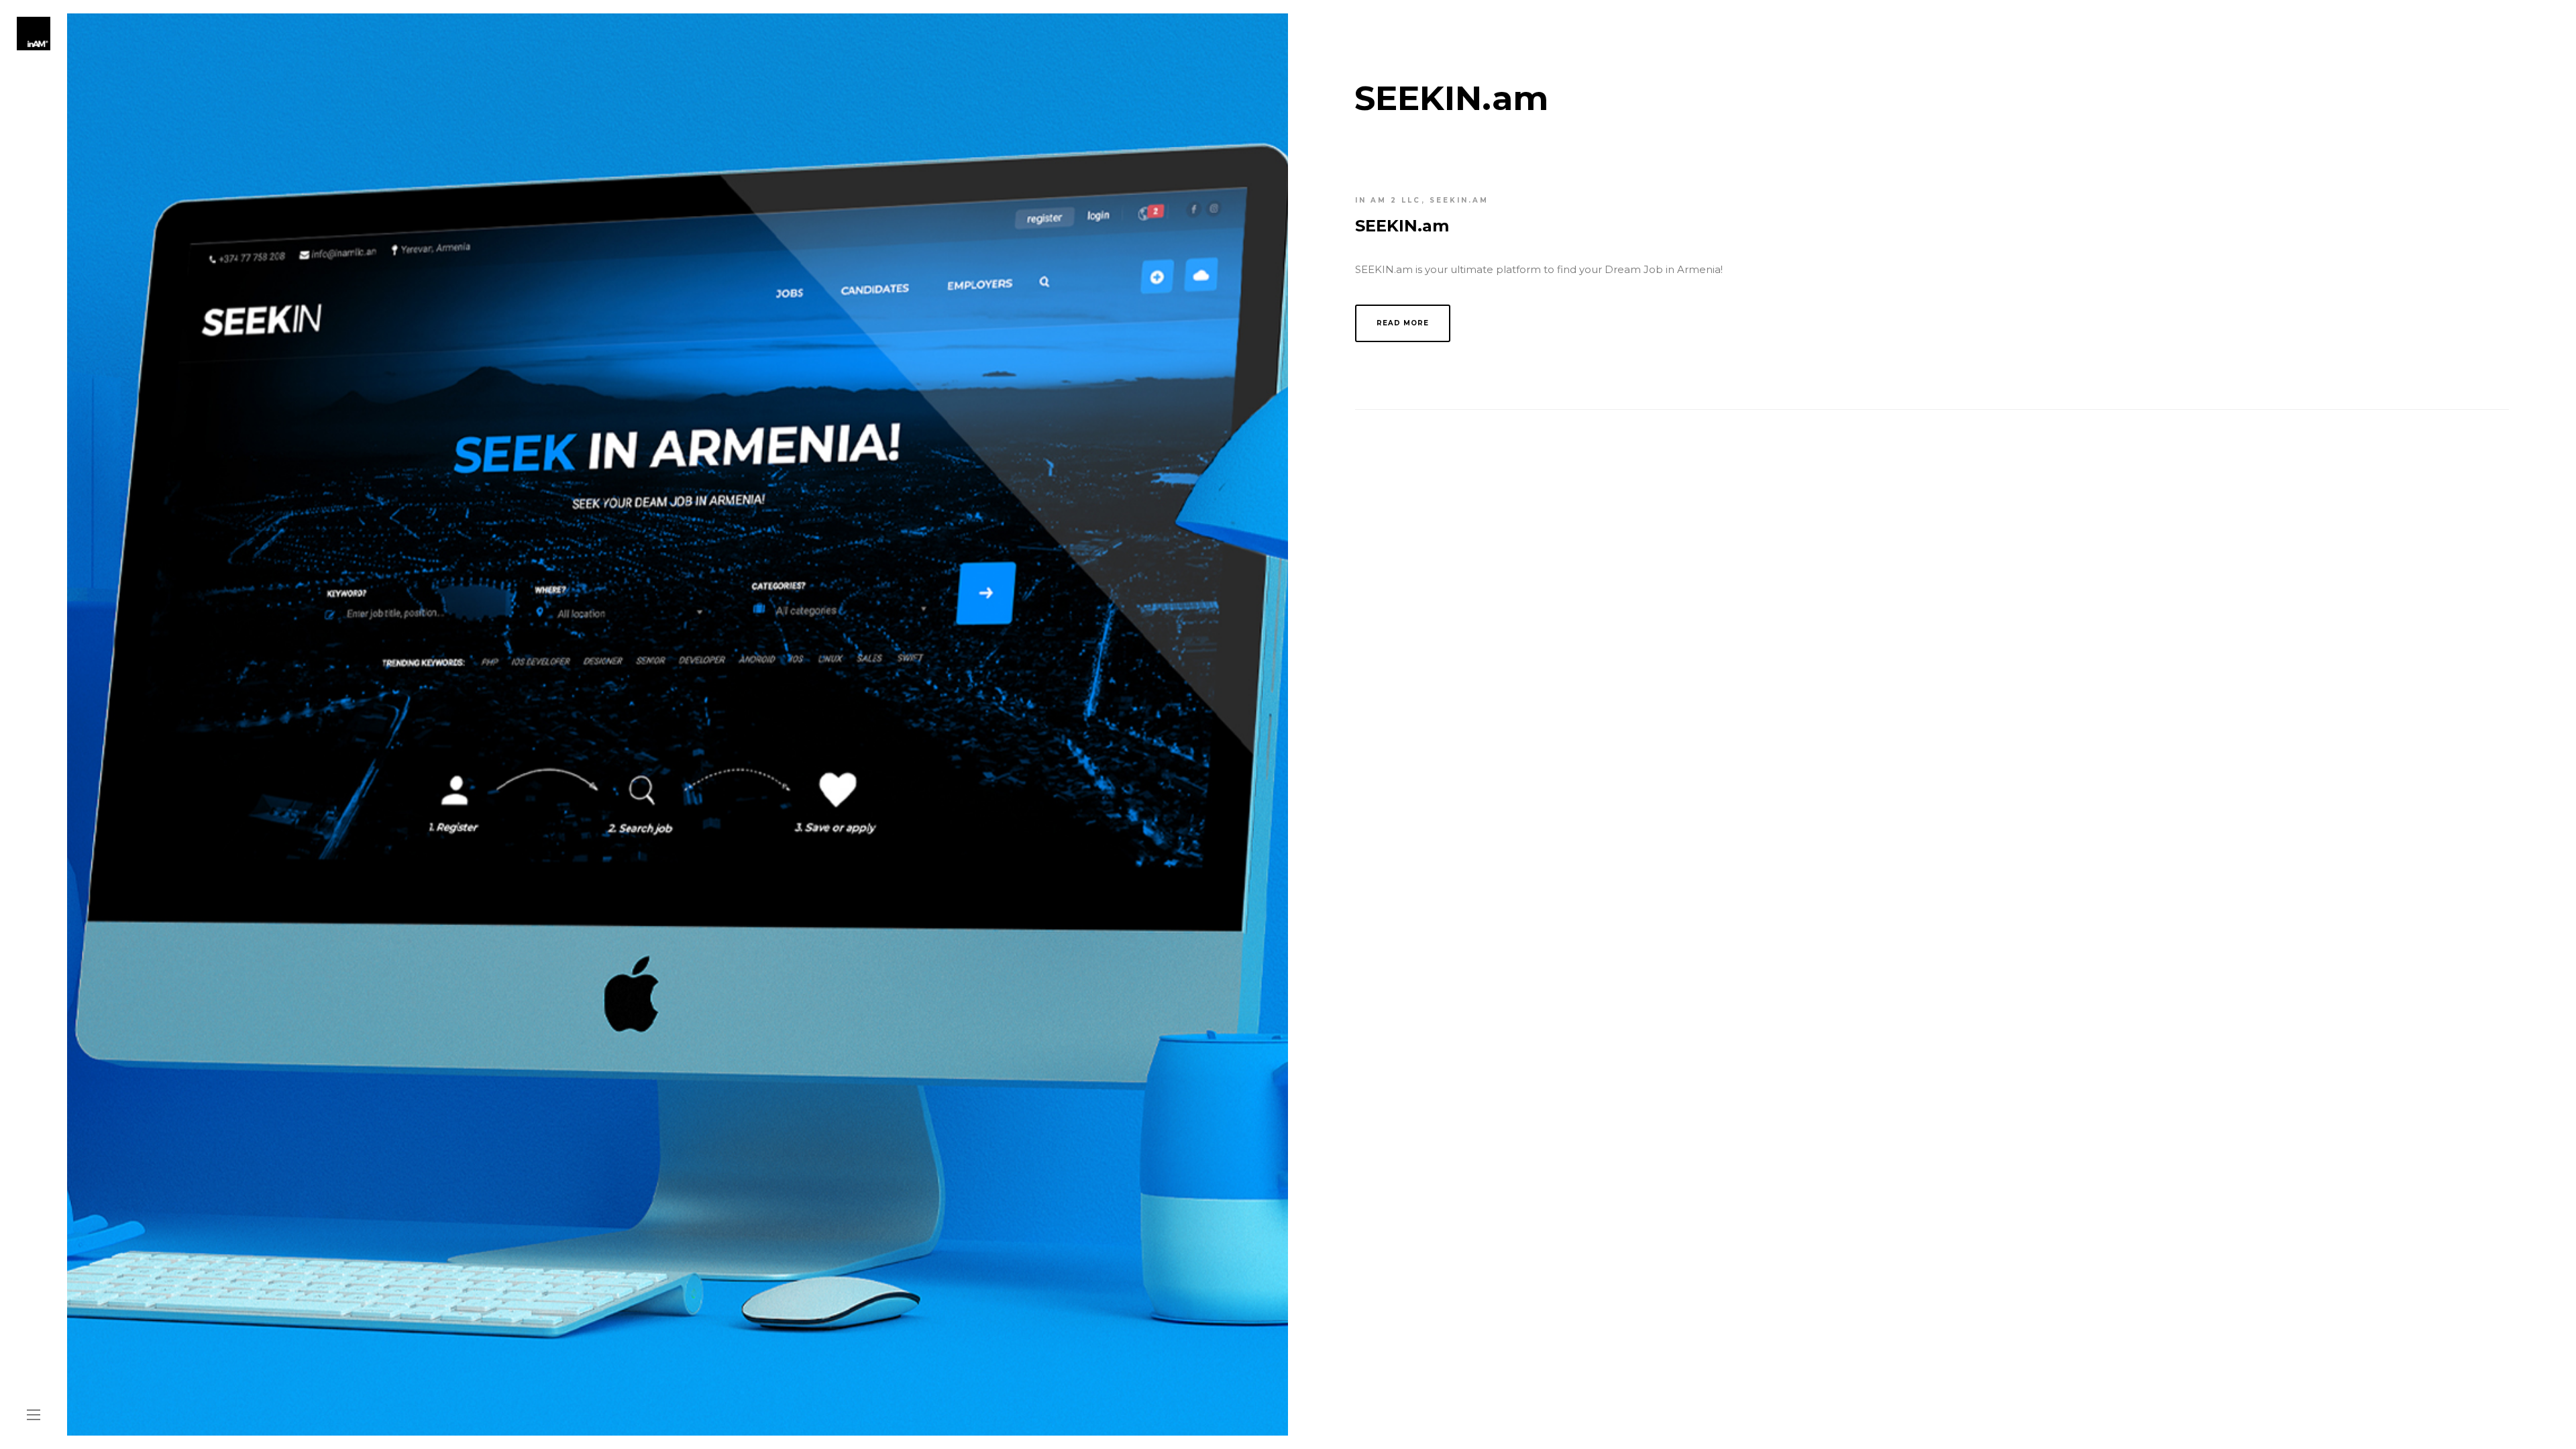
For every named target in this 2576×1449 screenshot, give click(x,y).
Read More (1403, 323)
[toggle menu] (34, 1415)
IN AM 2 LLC (1388, 200)
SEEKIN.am (1459, 200)
